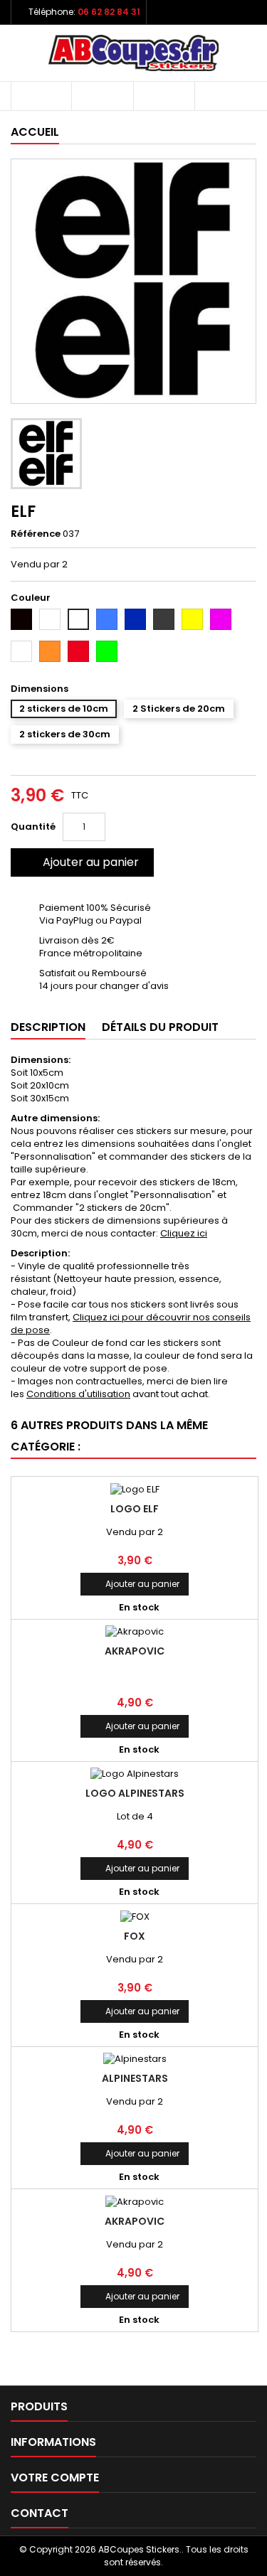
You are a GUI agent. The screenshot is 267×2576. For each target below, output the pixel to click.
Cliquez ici (184, 1233)
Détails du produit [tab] (160, 1027)
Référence (36, 534)
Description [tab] (48, 1027)
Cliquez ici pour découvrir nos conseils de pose (131, 1324)
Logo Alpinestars (135, 1793)
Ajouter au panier (81, 862)
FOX (135, 1936)
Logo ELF (135, 1509)
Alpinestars (135, 2078)
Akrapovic (135, 1651)
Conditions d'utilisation (78, 1394)
